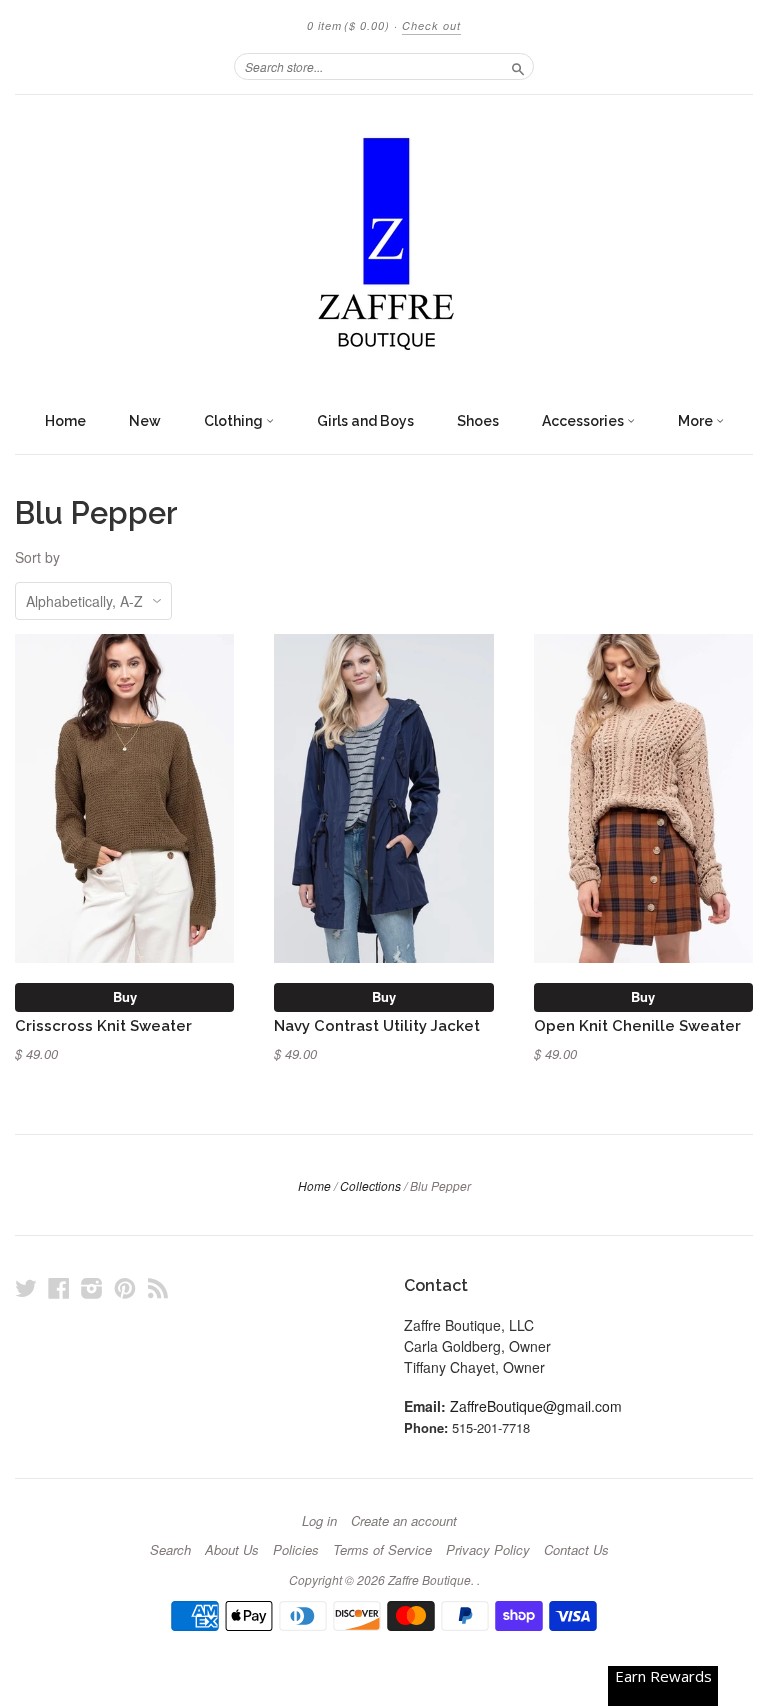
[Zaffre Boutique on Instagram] (92, 1287)
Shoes (478, 421)
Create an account (404, 1521)
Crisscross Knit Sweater (103, 1025)
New (145, 421)
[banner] (384, 248)
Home (65, 421)
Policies (296, 1550)
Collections (370, 1185)
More (697, 421)
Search (170, 1550)
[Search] (518, 66)
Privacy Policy (488, 1550)
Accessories (584, 421)
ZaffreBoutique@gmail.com (536, 1406)
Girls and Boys (365, 421)
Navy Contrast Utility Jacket (377, 1025)
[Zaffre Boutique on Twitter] (26, 1287)
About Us (232, 1550)
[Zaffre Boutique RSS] (158, 1287)
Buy (125, 996)
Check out (431, 25)
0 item (348, 25)
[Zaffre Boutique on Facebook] (59, 1287)
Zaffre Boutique (429, 1579)
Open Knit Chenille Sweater (637, 1025)
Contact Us (576, 1550)
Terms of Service (382, 1550)
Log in (319, 1521)
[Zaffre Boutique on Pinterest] (125, 1287)
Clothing (235, 421)
